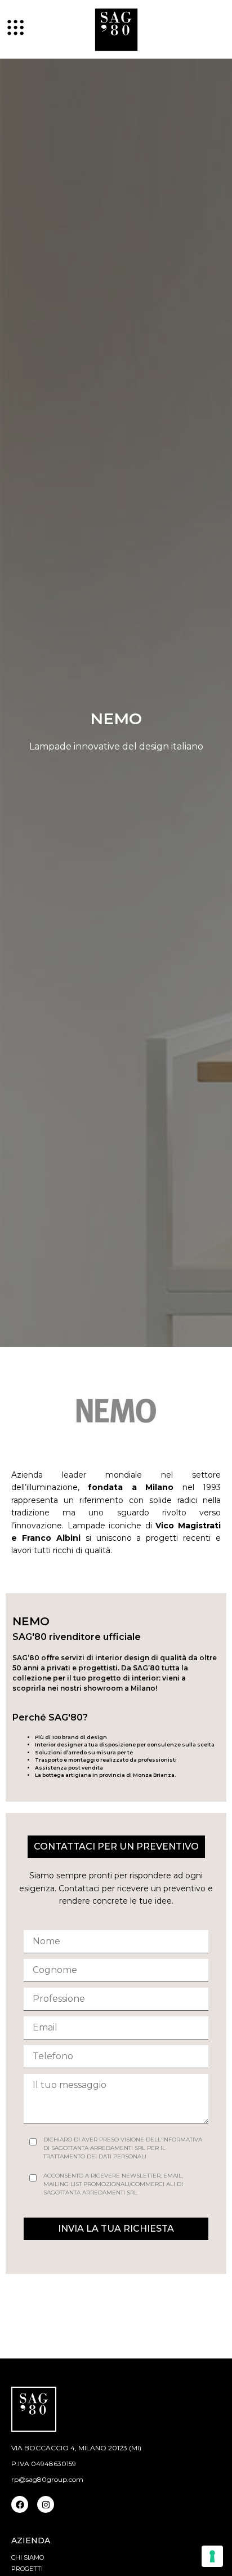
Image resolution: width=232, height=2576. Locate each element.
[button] (116, 2229)
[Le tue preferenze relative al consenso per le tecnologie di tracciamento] (212, 2556)
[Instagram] (46, 2504)
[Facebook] (20, 2504)
